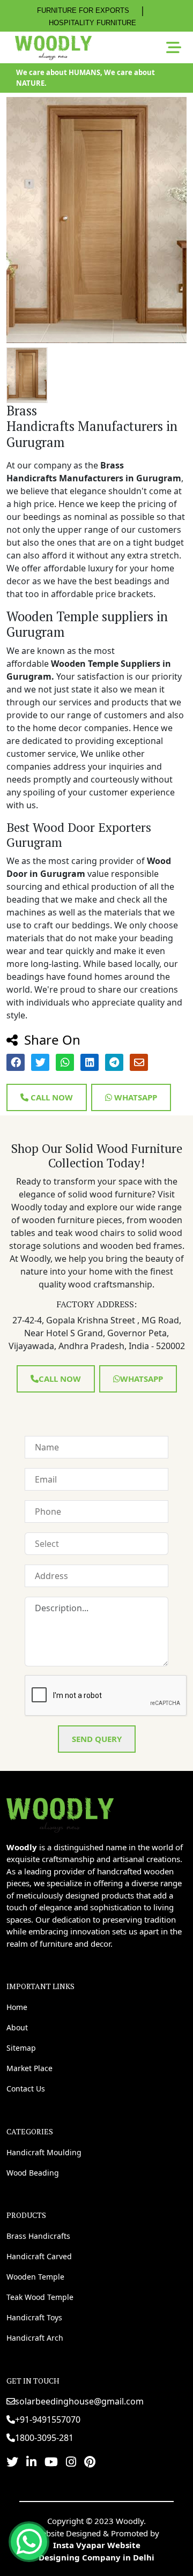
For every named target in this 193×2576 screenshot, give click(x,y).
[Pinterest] (90, 2461)
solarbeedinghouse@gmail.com (79, 2401)
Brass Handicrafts (38, 2236)
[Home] (60, 1814)
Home (17, 2007)
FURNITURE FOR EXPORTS (83, 10)
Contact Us (26, 2089)
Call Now (51, 1097)
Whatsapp (135, 1097)
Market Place (29, 2068)
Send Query (97, 1739)
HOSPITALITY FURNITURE (92, 23)
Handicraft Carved (39, 2256)
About (17, 2027)
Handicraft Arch (35, 2338)
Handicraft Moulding (44, 2152)
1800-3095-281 (44, 2438)
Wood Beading (33, 2173)
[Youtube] (51, 2461)
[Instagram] (71, 2461)
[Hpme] (53, 48)
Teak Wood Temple (40, 2297)
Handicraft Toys (34, 2317)
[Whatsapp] (29, 2542)
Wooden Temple (35, 2277)
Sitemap (21, 2048)
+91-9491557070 (48, 2419)
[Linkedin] (31, 2461)
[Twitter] (12, 2461)
